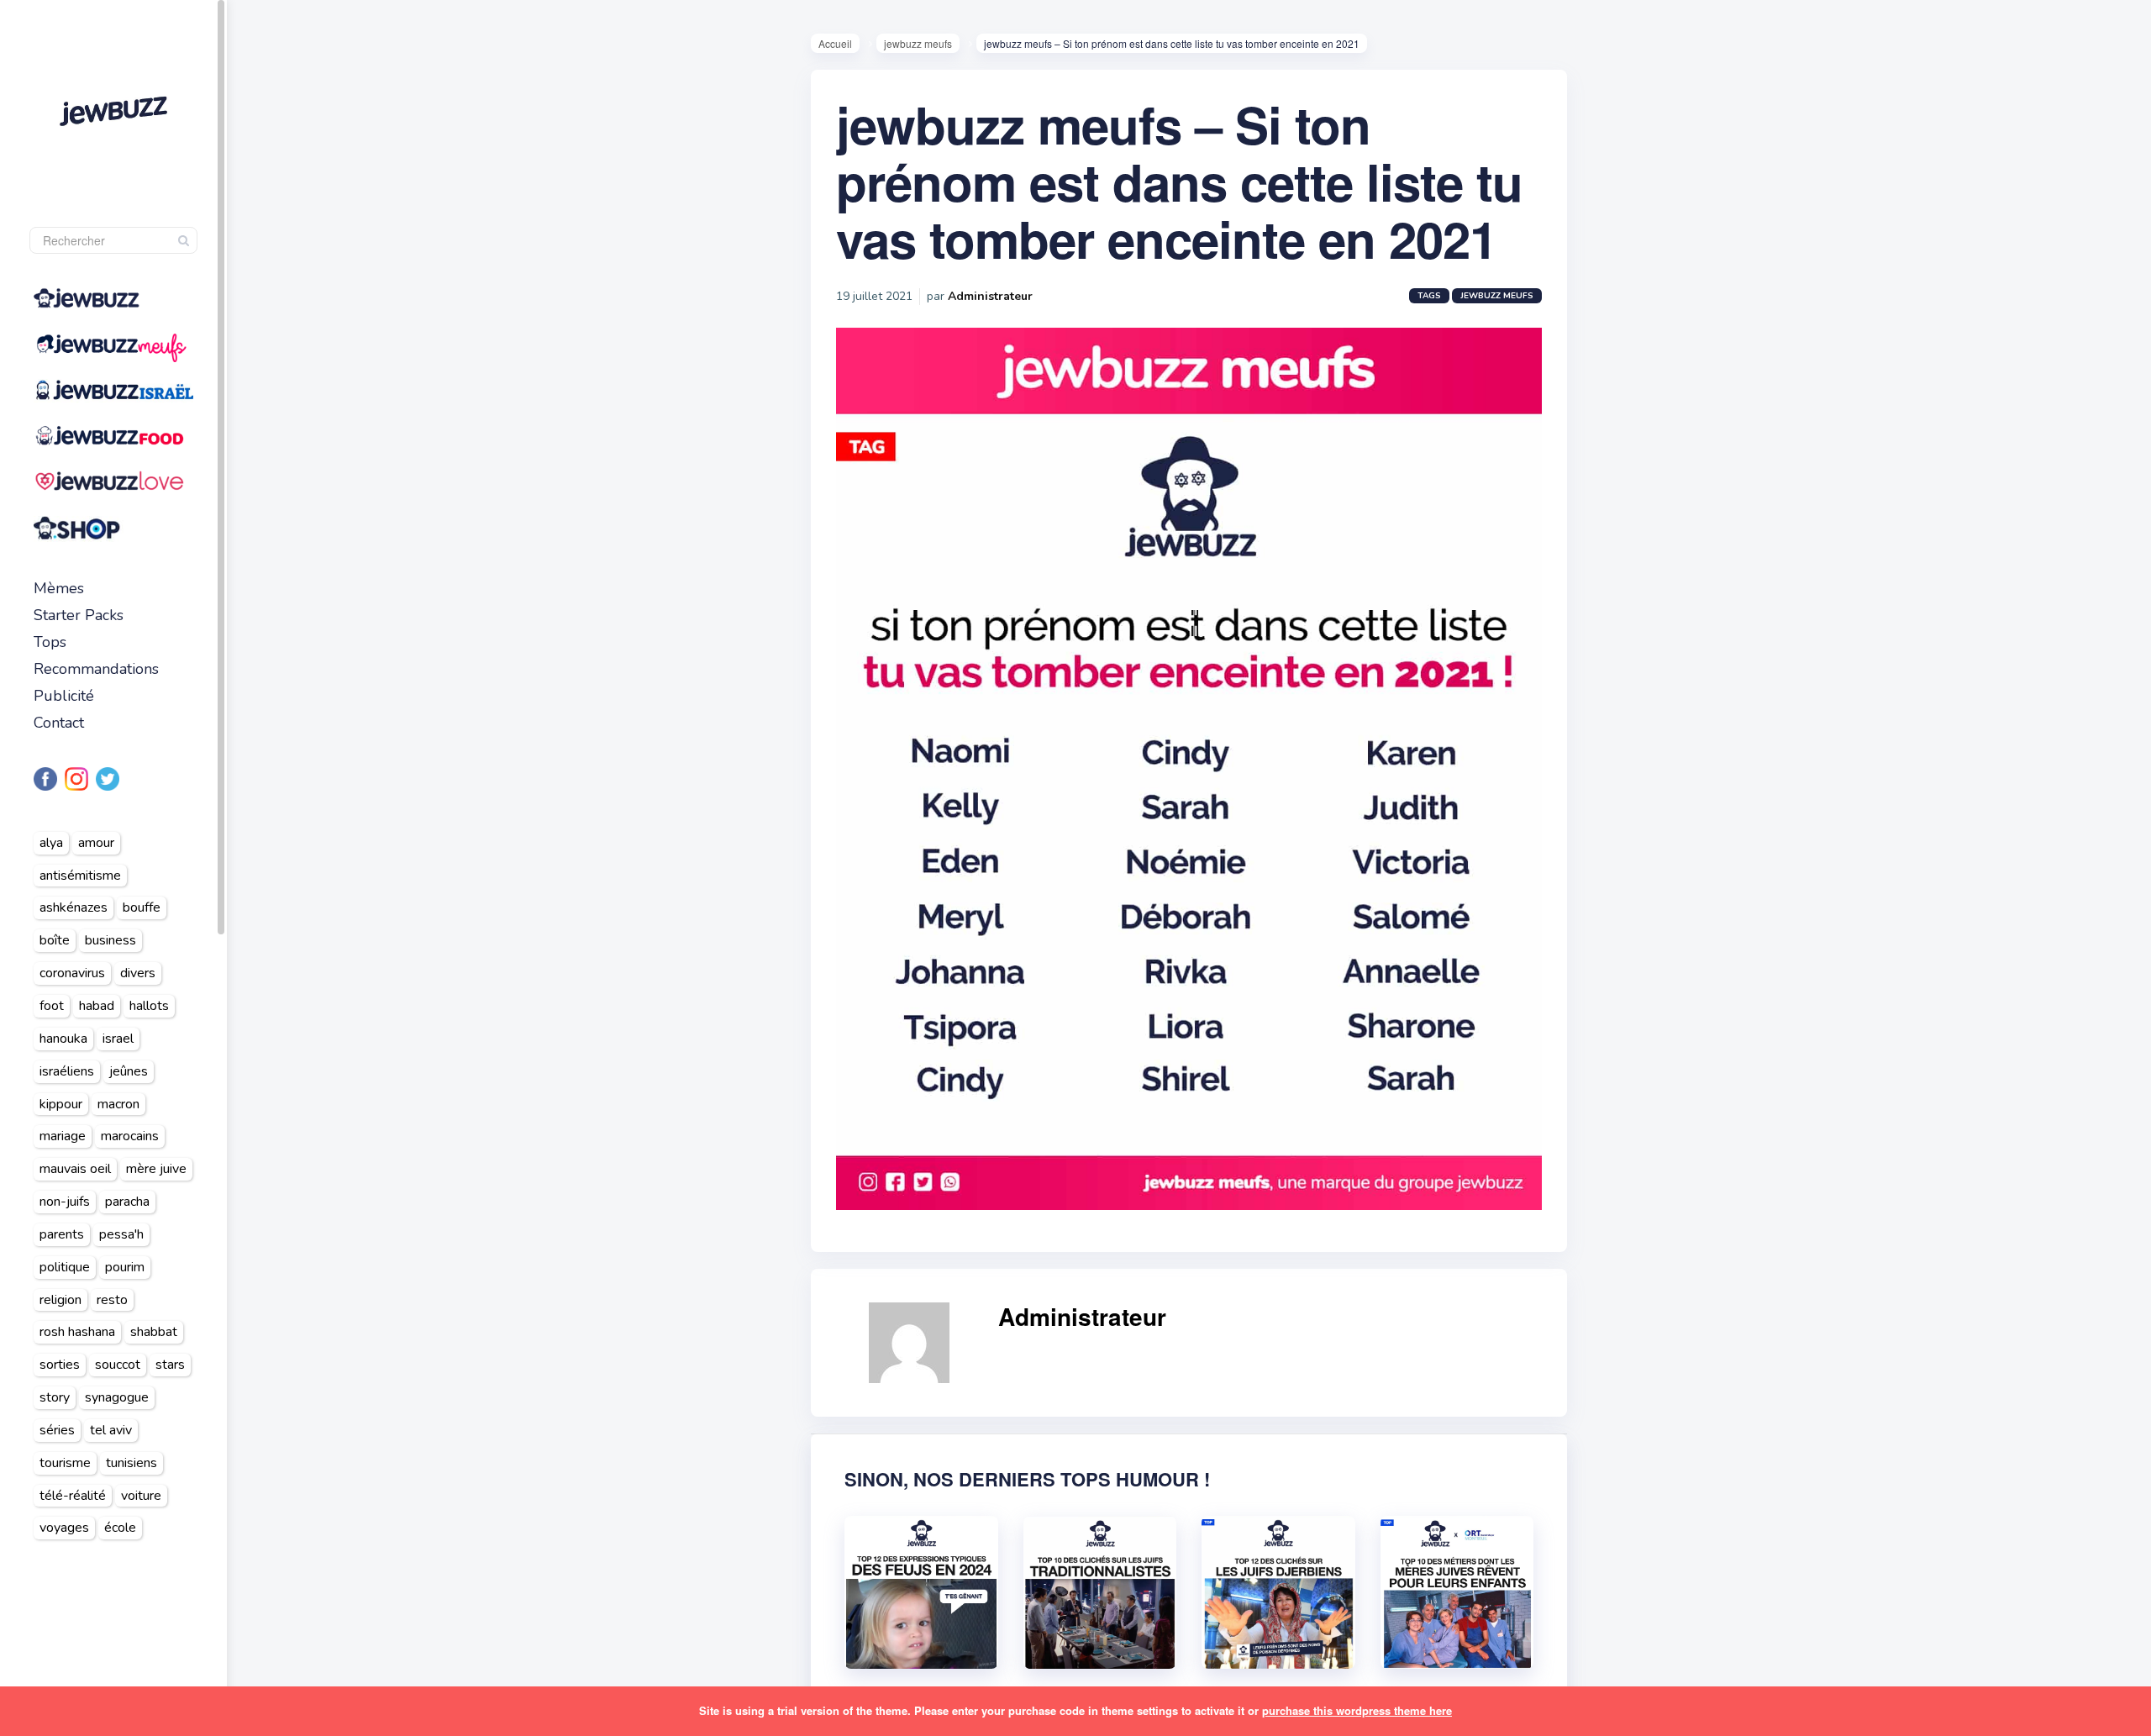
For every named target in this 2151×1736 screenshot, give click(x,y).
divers (138, 973)
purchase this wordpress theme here (1357, 1710)
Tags (1429, 296)
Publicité (64, 696)
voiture (141, 1496)
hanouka (63, 1039)
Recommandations (96, 669)
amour (96, 843)
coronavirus (72, 973)
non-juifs (65, 1202)
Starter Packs (79, 615)
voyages (64, 1528)
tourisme (65, 1463)
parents (62, 1234)
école (120, 1528)
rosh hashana (77, 1332)
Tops (50, 642)
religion (60, 1300)
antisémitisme (80, 876)
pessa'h (121, 1234)
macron (118, 1104)
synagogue (117, 1397)
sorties (60, 1365)
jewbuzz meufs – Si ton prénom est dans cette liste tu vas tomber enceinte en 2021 (1179, 181)
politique (65, 1267)
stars (170, 1365)
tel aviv (111, 1430)
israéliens (67, 1071)
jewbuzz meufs (918, 43)
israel (118, 1039)
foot (52, 1006)
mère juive (156, 1169)
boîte (55, 940)
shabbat (154, 1332)
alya (51, 843)
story (55, 1397)
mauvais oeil (75, 1169)
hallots (149, 1006)
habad (97, 1006)
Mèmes (59, 588)
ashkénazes (74, 907)
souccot (118, 1365)
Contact (59, 723)
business (110, 940)
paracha (127, 1202)
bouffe (142, 907)
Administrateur (990, 296)
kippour (61, 1104)
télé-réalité (73, 1496)
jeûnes (129, 1071)
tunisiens (131, 1463)
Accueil (835, 43)
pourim (125, 1267)
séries (57, 1430)
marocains (130, 1136)
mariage (63, 1136)
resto (112, 1300)
